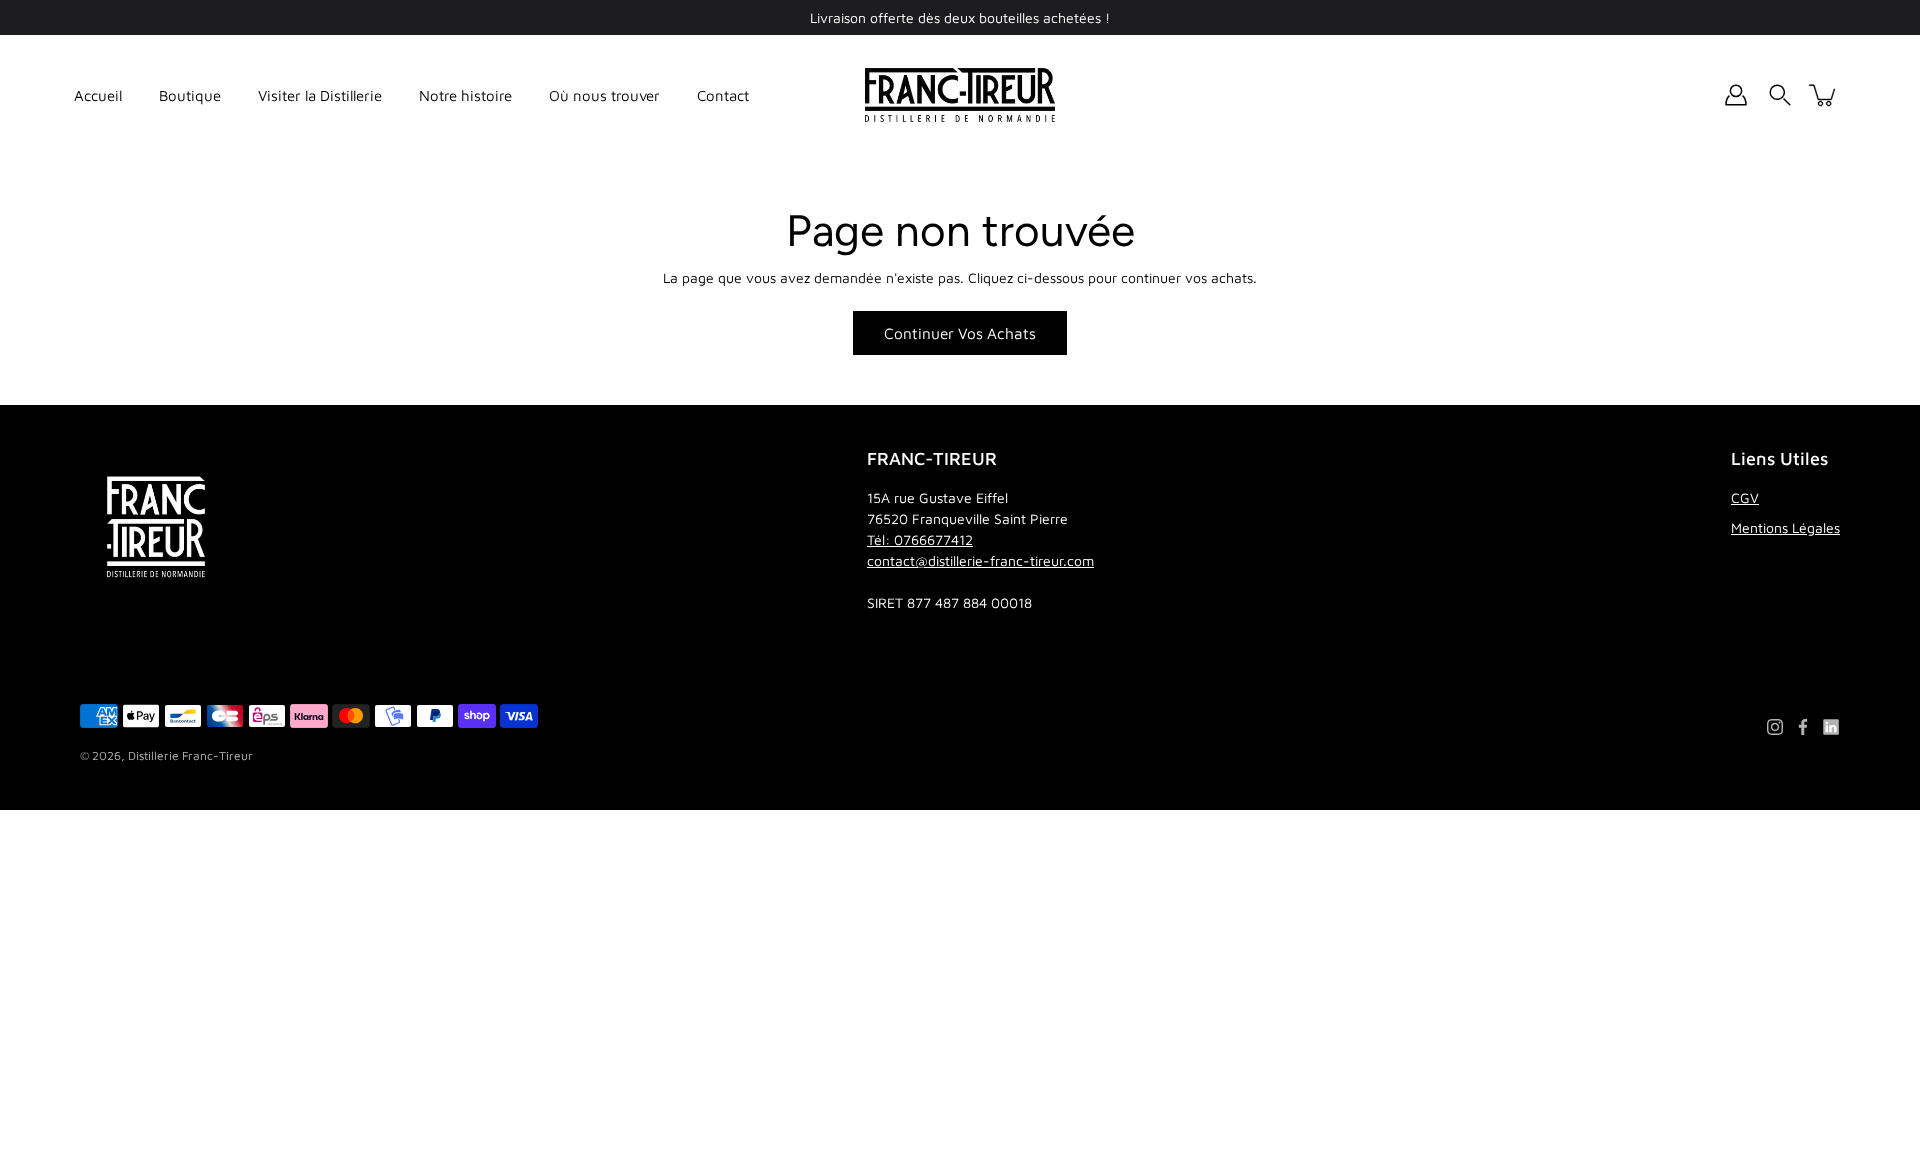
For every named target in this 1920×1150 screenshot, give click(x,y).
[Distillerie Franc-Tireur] (960, 95)
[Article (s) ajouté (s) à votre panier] (1824, 95)
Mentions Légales (1785, 527)
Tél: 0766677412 (920, 539)
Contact (723, 95)
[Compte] (1736, 95)
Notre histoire (465, 95)
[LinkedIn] (1831, 727)
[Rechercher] (1780, 95)
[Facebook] (1803, 727)
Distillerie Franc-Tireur (190, 755)
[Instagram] (1775, 727)
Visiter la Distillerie (320, 95)
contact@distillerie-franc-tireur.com (980, 560)
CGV (1745, 497)
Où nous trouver (604, 95)
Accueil (98, 95)
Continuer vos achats (960, 333)
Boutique (190, 95)
